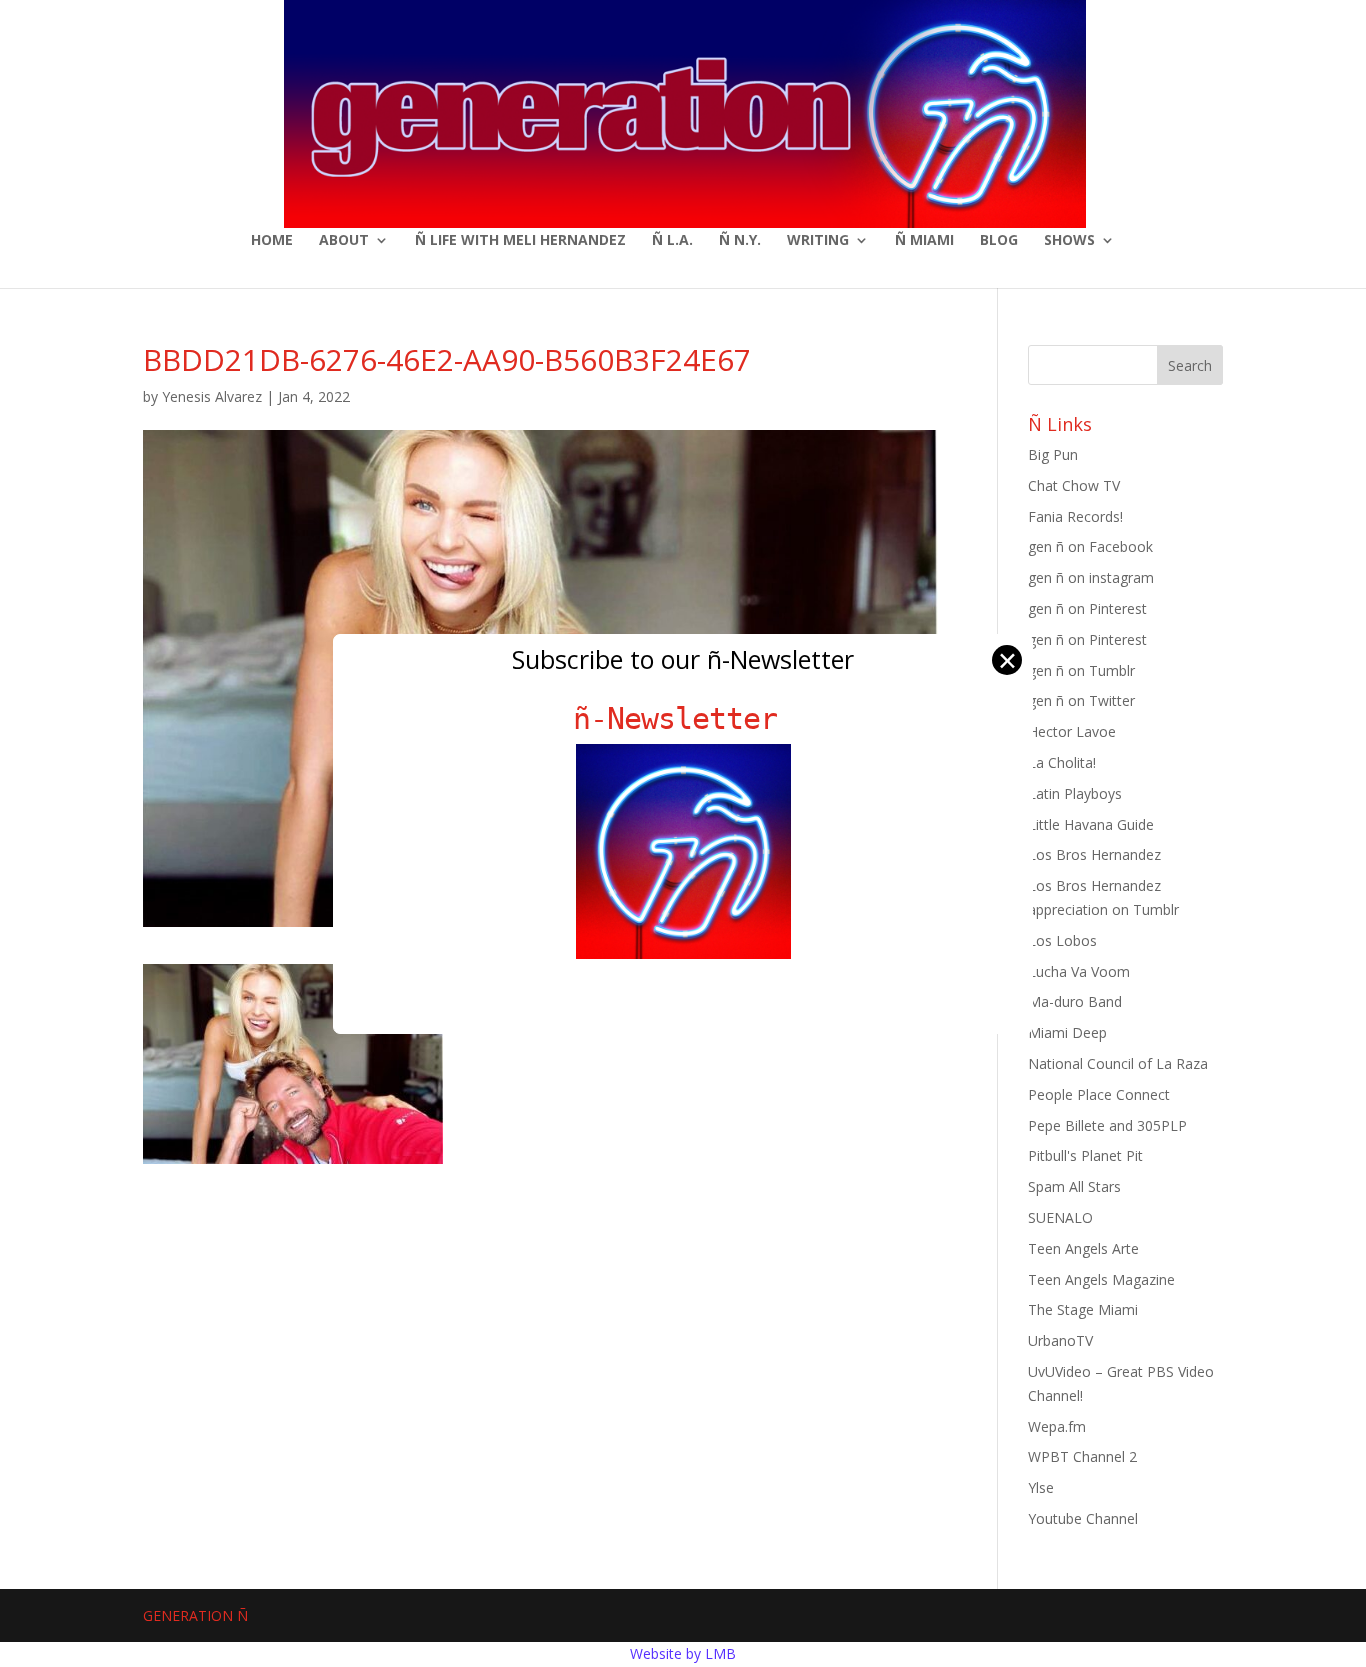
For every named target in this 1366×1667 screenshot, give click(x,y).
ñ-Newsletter (683, 718)
